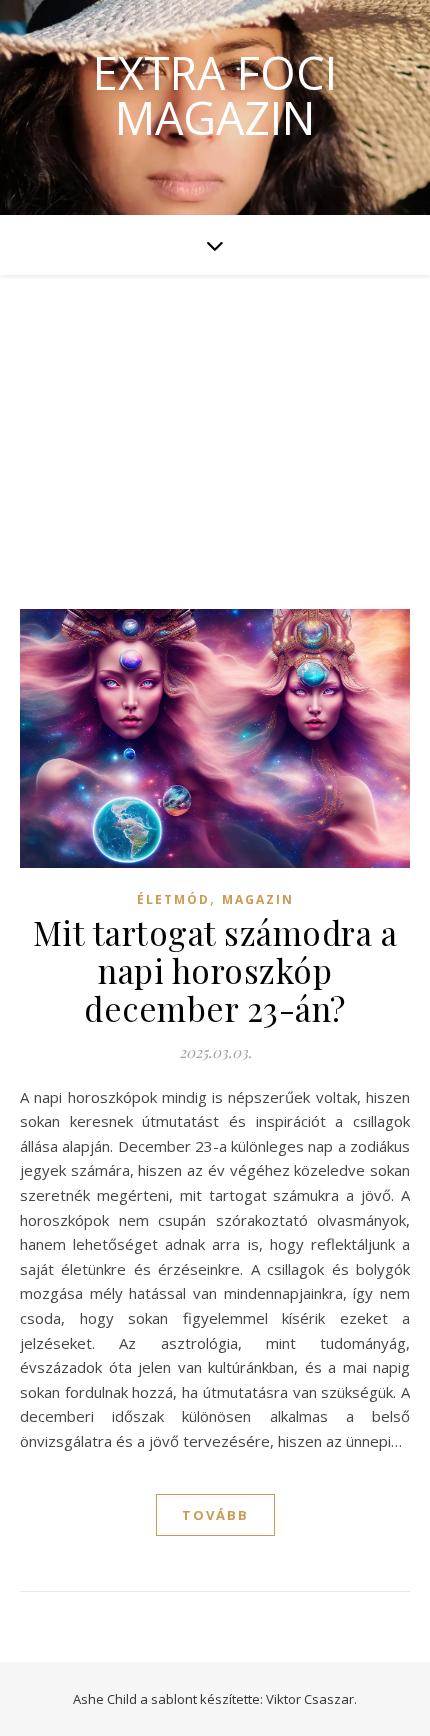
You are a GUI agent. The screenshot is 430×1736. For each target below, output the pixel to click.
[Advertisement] (215, 422)
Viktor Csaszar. (311, 1699)
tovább (215, 1515)
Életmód (173, 899)
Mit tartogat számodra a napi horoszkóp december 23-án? (215, 970)
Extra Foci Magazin (215, 95)
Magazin (258, 899)
